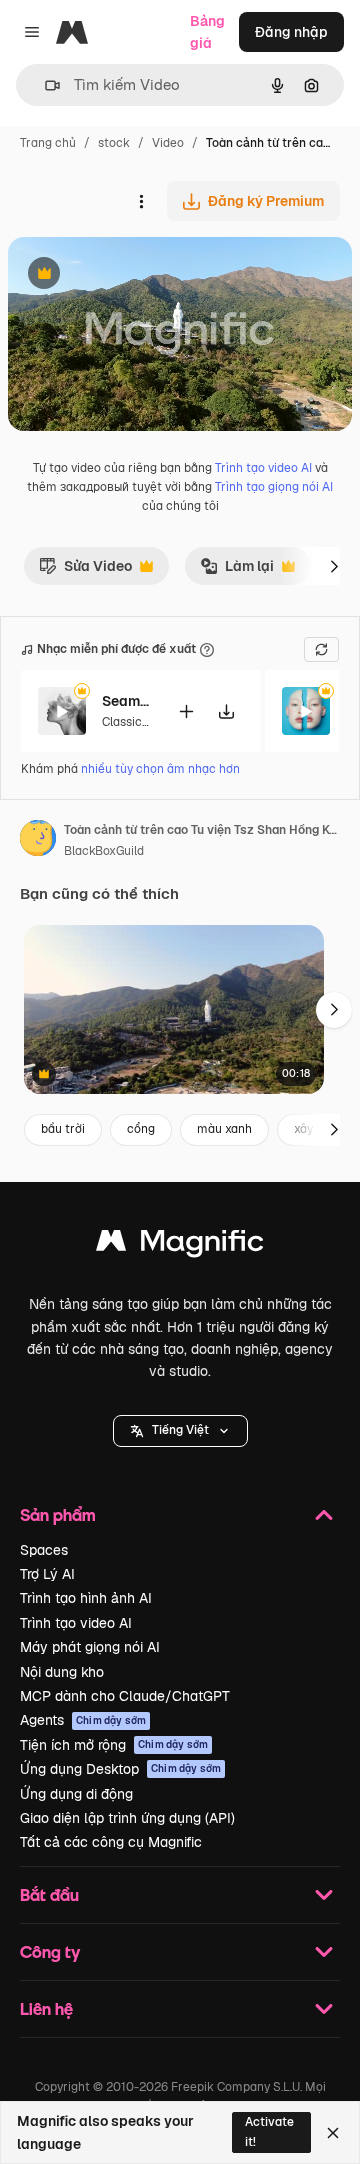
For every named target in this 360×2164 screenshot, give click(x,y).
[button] (180, 1431)
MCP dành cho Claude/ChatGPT (125, 1696)
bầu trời (63, 1129)
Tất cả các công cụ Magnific (111, 1842)
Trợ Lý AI (47, 1574)
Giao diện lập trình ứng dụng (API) (127, 1818)
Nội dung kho (62, 1672)
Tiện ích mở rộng (114, 1745)
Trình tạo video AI (263, 468)
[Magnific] (180, 1245)
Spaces (44, 1550)
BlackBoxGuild (104, 851)
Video (168, 143)
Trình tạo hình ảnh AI (86, 1598)
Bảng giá (207, 32)
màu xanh (224, 1129)
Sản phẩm (58, 1514)
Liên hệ (46, 2008)
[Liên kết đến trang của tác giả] (38, 841)
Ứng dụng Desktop (120, 1769)
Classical (127, 722)
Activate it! (269, 2131)
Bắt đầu (49, 1894)
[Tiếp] (334, 566)
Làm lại (242, 571)
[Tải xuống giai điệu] (226, 711)
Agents (83, 1720)
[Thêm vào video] (186, 711)
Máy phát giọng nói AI (90, 1647)
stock (114, 143)
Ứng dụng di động (76, 1794)
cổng (141, 1129)
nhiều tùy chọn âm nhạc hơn (160, 769)
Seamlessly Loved (127, 701)
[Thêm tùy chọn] (141, 201)
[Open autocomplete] (44, 85)
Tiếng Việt (180, 1430)
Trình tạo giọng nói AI (274, 487)
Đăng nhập (291, 32)
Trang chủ (48, 143)
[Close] (333, 2133)
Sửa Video (85, 571)
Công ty (50, 1951)
